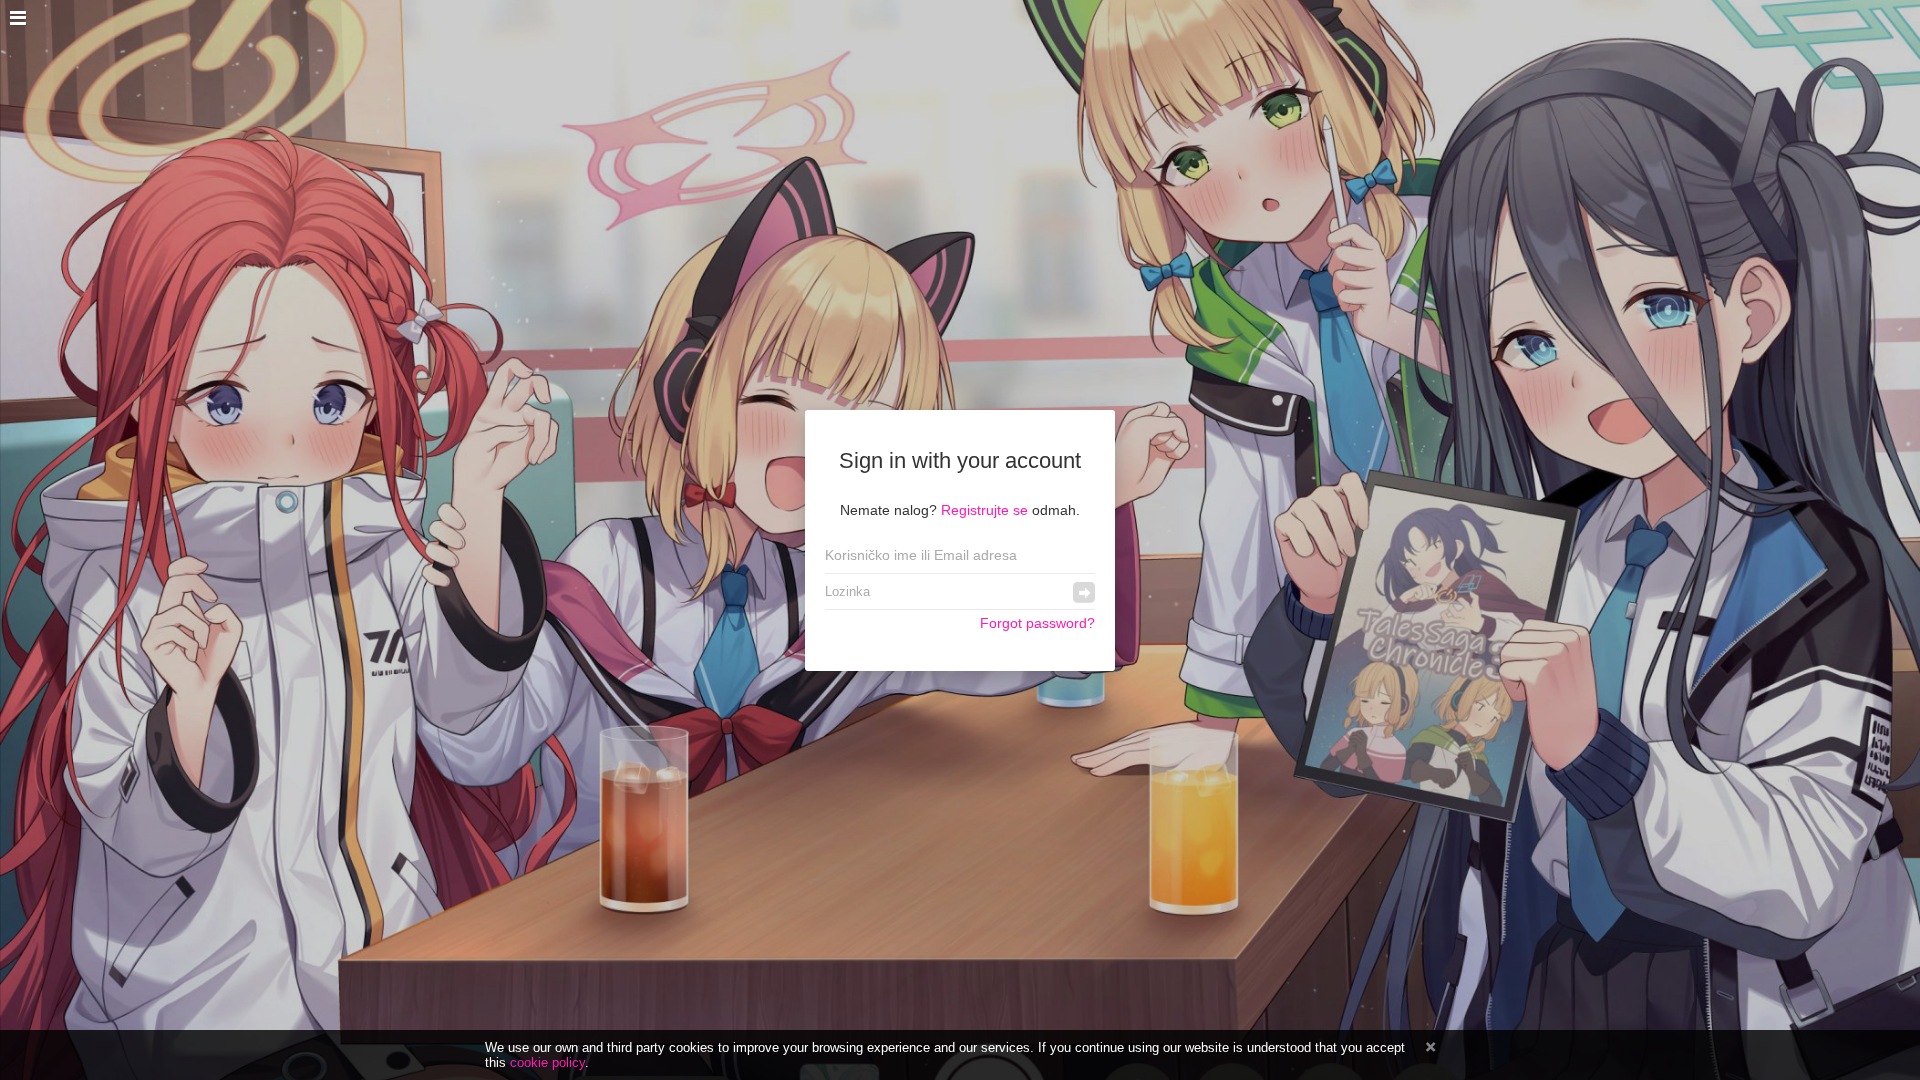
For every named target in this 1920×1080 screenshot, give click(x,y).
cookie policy (547, 1062)
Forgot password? (1037, 623)
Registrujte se (984, 510)
